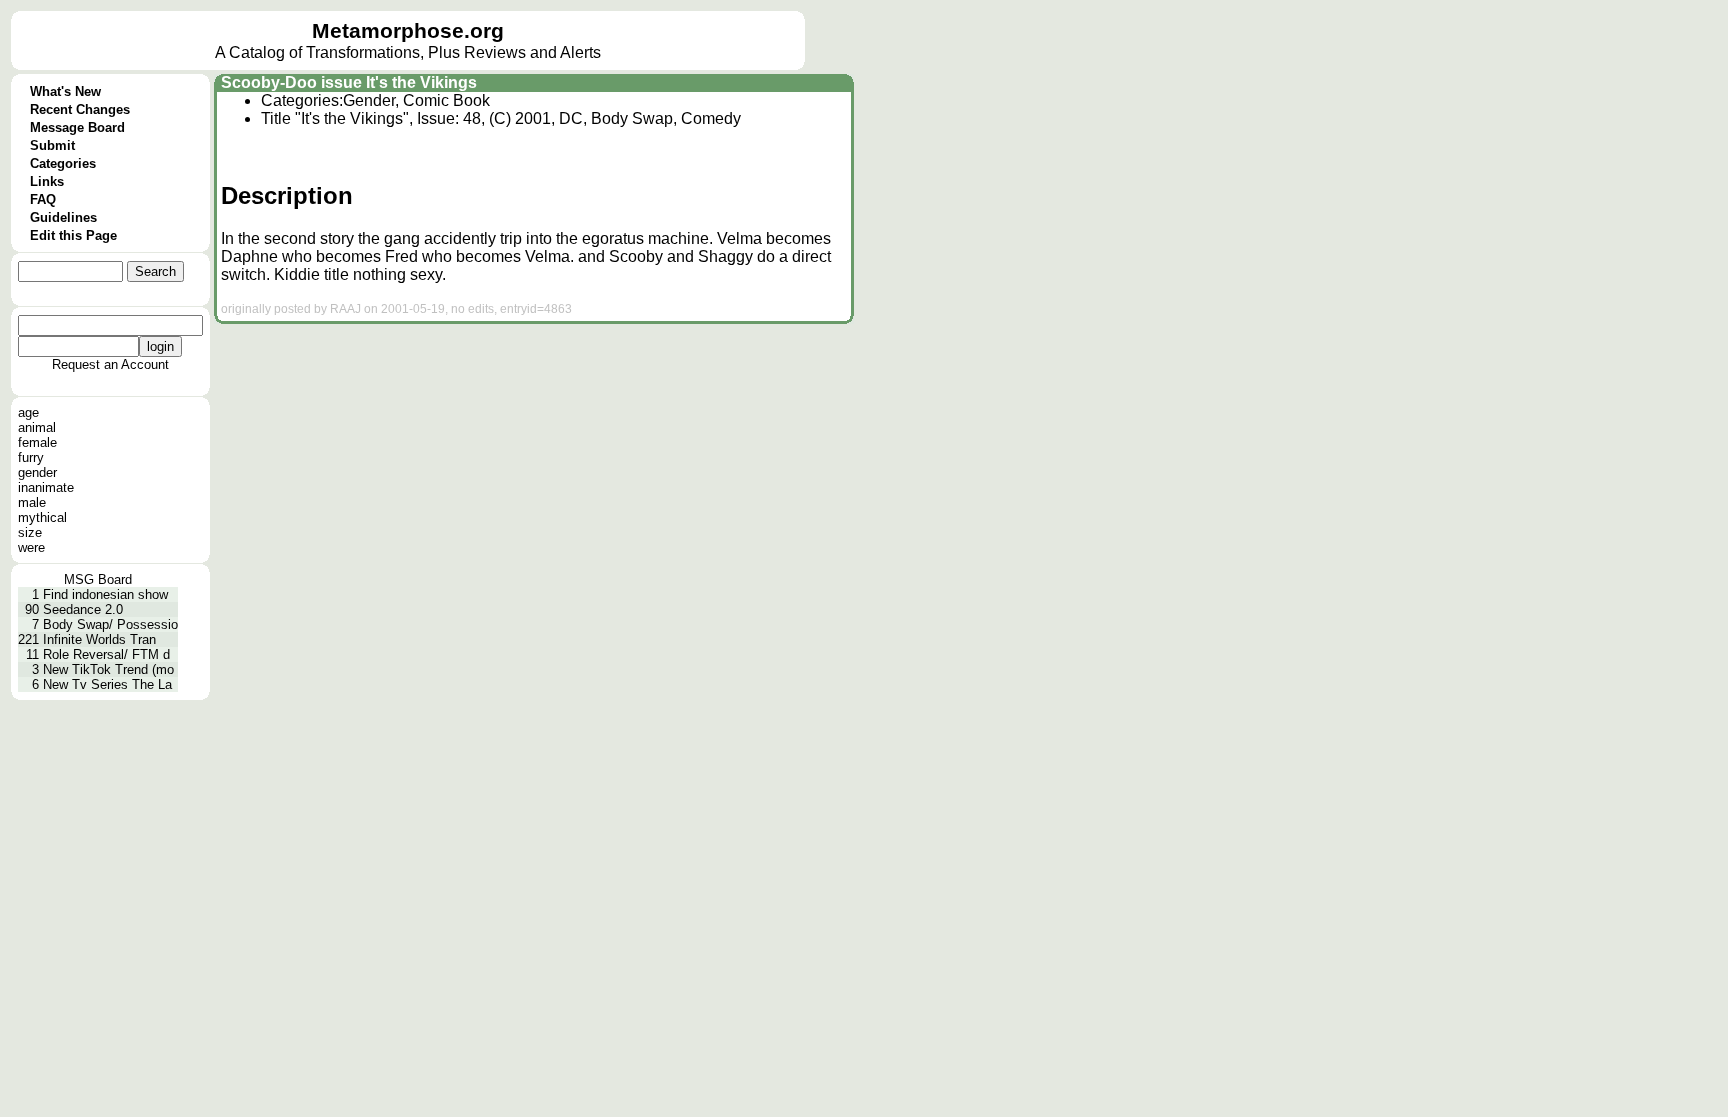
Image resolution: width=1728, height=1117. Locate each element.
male (32, 502)
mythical (42, 517)
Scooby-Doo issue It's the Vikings (349, 82)
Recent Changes (80, 109)
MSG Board (98, 579)
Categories (63, 163)
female (37, 442)
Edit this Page (73, 235)
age (28, 412)
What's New (65, 91)
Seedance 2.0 (83, 609)
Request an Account (110, 364)
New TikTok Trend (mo (108, 669)
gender (37, 472)
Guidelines (63, 217)
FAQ (43, 199)
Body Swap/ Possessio (110, 624)
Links (47, 181)
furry (31, 457)
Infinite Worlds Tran (99, 639)
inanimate (46, 487)
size (30, 532)
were (31, 547)
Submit (52, 145)
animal (37, 427)
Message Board (77, 127)
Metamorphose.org (408, 31)
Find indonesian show (105, 594)
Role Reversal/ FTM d (106, 654)
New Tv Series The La (107, 684)
